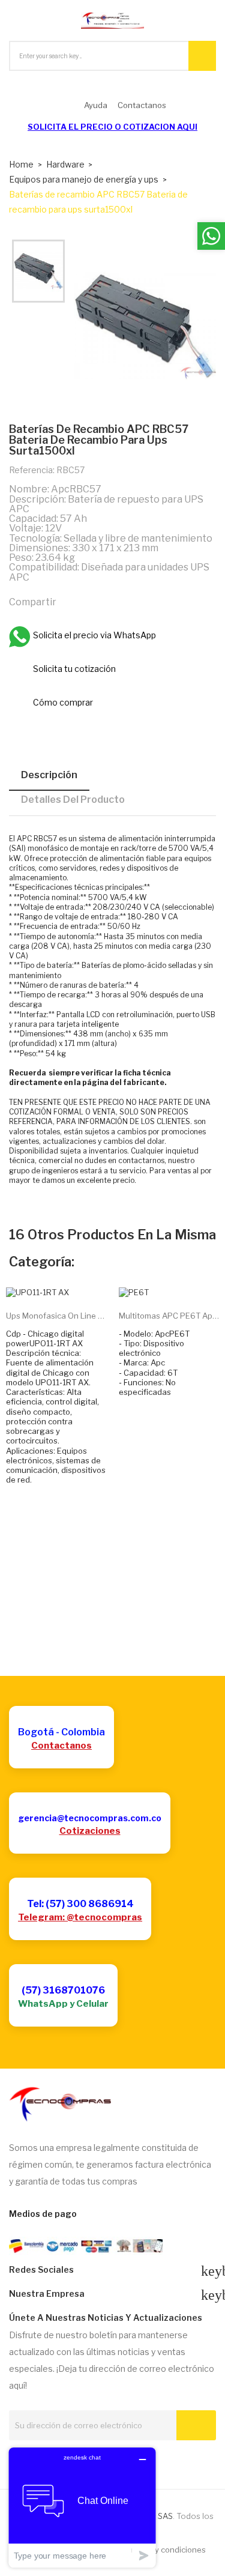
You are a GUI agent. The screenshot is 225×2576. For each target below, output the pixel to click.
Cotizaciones (90, 1831)
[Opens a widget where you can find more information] (82, 2507)
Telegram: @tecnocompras (80, 1917)
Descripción (49, 775)
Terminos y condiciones (162, 2550)
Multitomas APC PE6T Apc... (169, 1316)
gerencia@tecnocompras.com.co (90, 1818)
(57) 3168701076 (63, 1990)
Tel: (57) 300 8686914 (80, 1904)
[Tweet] (97, 602)
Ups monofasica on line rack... (56, 1316)
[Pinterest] (122, 602)
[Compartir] (71, 602)
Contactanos (61, 1746)
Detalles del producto (73, 800)
